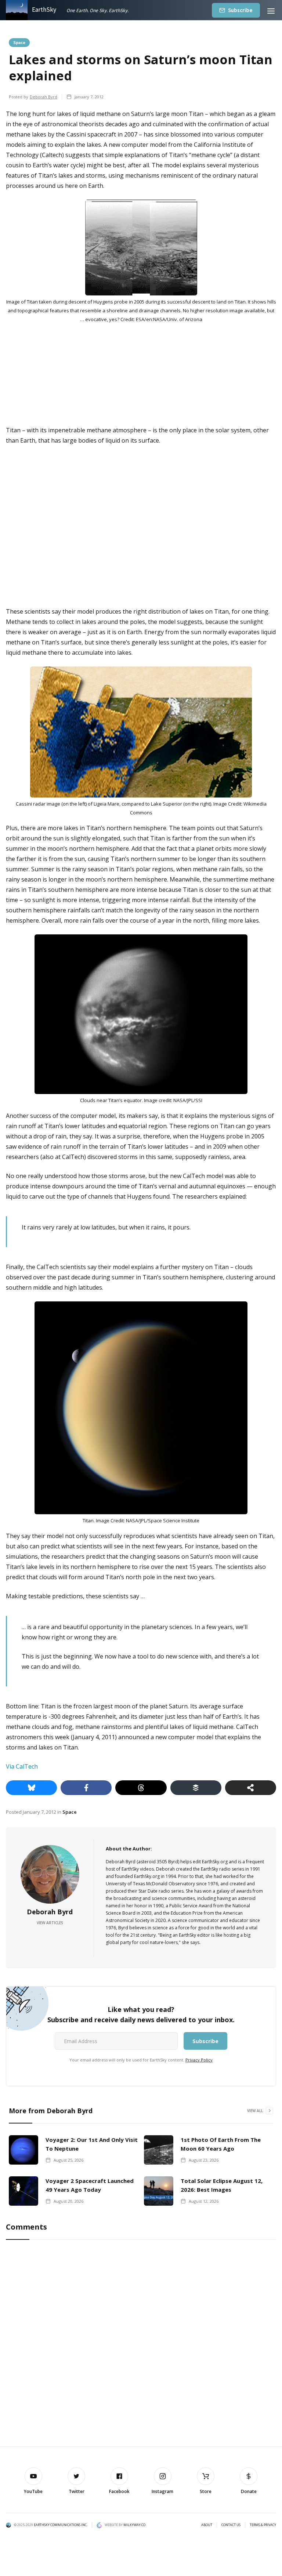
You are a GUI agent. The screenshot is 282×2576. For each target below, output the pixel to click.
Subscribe (240, 10)
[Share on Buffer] (196, 1788)
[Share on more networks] (251, 1788)
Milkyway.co (134, 2525)
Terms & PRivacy (263, 2525)
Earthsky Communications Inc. (61, 2525)
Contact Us (231, 2525)
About (207, 2525)
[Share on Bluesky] (31, 1788)
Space (19, 42)
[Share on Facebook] (86, 1788)
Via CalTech (22, 1766)
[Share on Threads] (141, 1788)
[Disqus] (141, 2343)
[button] (271, 10)
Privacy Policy (199, 2060)
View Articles (50, 1923)
